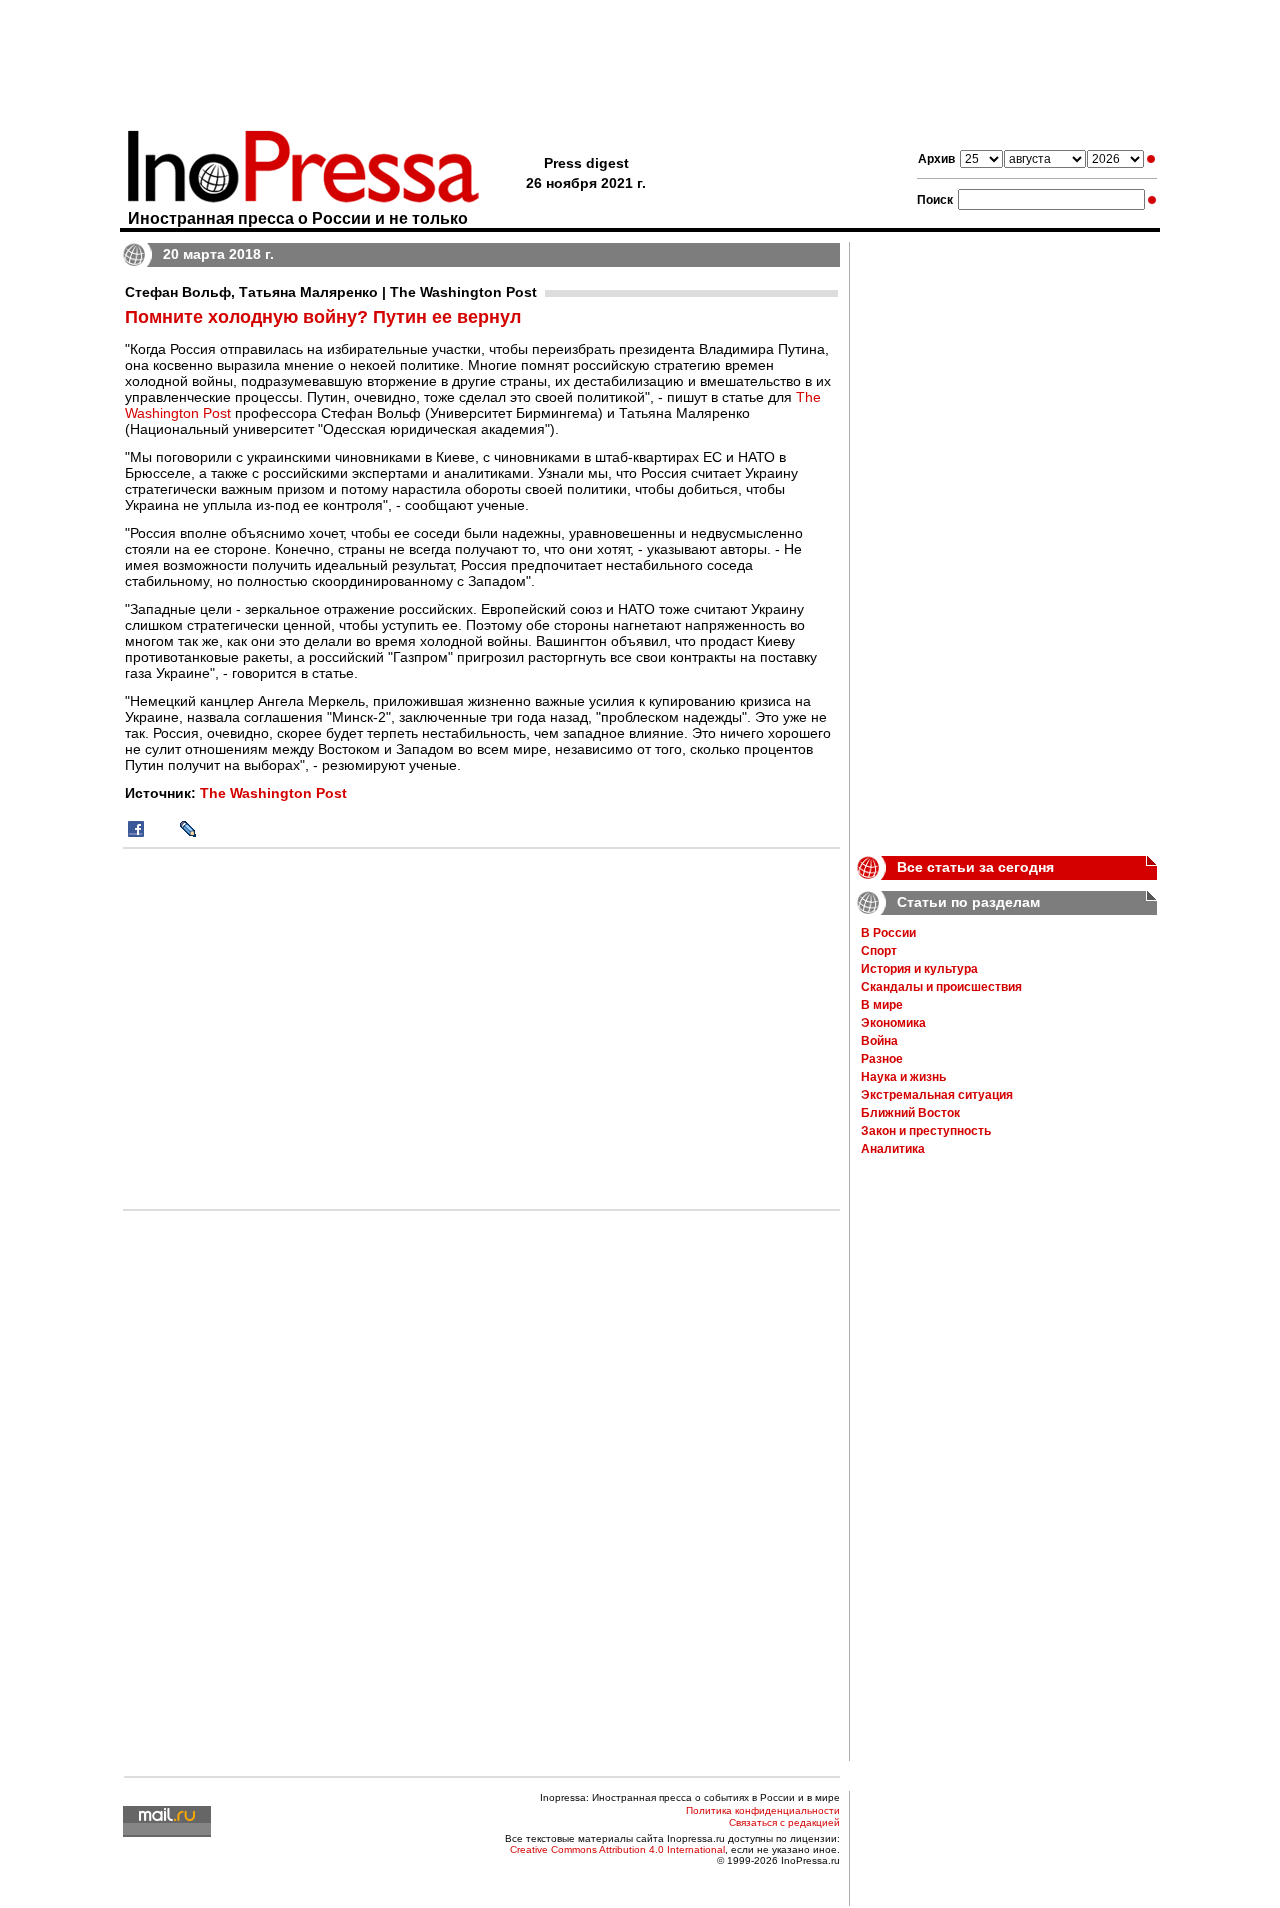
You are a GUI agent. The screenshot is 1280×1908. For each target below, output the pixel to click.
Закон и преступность (926, 1131)
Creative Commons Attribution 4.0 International (617, 1849)
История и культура (919, 969)
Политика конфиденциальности (763, 1810)
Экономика (893, 1023)
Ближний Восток (910, 1113)
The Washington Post (273, 793)
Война (879, 1041)
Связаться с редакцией (784, 1822)
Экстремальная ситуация (937, 1095)
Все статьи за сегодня (975, 867)
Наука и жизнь (903, 1077)
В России (888, 933)
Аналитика (893, 1149)
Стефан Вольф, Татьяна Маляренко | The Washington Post (331, 292)
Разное (882, 1059)
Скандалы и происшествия (941, 987)
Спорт (879, 951)
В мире (882, 1005)
